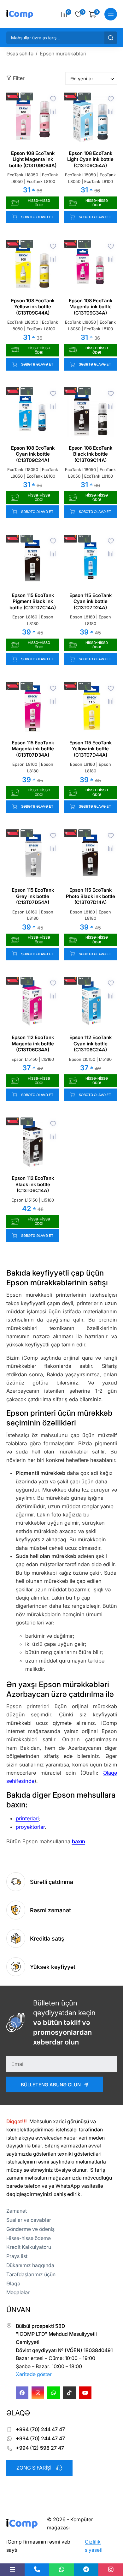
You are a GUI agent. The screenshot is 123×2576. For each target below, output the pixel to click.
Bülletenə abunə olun (51, 2085)
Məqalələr (18, 2292)
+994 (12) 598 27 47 (40, 2448)
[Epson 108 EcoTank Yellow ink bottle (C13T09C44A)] (33, 266)
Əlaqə (13, 2283)
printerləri (27, 1818)
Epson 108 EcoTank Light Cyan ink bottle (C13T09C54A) (90, 159)
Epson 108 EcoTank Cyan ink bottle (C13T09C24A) (33, 454)
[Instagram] (38, 2393)
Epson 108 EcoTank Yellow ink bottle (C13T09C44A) (33, 307)
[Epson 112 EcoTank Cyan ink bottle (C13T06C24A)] (91, 1003)
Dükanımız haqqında (30, 2265)
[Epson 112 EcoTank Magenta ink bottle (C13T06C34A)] (33, 1003)
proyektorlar (30, 1827)
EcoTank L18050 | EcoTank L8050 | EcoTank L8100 (33, 178)
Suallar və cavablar (29, 2220)
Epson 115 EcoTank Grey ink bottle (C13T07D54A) (33, 896)
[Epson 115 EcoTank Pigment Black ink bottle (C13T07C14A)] (33, 561)
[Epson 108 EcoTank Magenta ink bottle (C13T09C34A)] (91, 266)
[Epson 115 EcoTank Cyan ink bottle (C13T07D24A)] (91, 561)
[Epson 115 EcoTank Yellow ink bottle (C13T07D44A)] (91, 708)
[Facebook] (22, 2393)
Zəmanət (17, 2211)
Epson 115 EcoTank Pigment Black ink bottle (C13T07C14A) (33, 601)
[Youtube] (85, 2393)
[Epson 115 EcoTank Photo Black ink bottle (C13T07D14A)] (91, 856)
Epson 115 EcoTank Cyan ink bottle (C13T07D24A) (91, 601)
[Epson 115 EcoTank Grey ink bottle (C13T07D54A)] (33, 856)
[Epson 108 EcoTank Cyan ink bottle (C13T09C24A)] (33, 414)
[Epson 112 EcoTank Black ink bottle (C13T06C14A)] (33, 1144)
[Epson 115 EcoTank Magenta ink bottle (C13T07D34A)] (33, 708)
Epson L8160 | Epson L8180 (33, 620)
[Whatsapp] (54, 2393)
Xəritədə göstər (34, 2374)
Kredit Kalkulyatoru (29, 2247)
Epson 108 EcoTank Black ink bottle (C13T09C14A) (91, 454)
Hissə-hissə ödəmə (29, 2238)
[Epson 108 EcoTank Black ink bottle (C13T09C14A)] (91, 414)
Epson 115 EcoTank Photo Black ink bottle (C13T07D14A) (91, 896)
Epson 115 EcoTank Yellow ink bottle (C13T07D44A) (91, 749)
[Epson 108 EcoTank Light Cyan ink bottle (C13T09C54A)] (91, 119)
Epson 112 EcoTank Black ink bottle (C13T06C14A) (33, 1184)
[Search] (111, 38)
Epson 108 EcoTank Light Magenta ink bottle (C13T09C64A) (33, 159)
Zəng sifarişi (34, 2468)
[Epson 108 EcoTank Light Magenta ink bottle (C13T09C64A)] (33, 119)
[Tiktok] (69, 2393)
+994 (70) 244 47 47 (40, 2429)
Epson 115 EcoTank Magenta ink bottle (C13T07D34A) (33, 749)
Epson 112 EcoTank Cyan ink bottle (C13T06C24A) (91, 1043)
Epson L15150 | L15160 (33, 1059)
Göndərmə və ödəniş (30, 2229)
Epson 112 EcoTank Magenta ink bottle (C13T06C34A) (33, 1043)
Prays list (17, 2256)
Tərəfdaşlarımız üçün (31, 2274)
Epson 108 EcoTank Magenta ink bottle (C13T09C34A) (91, 307)
